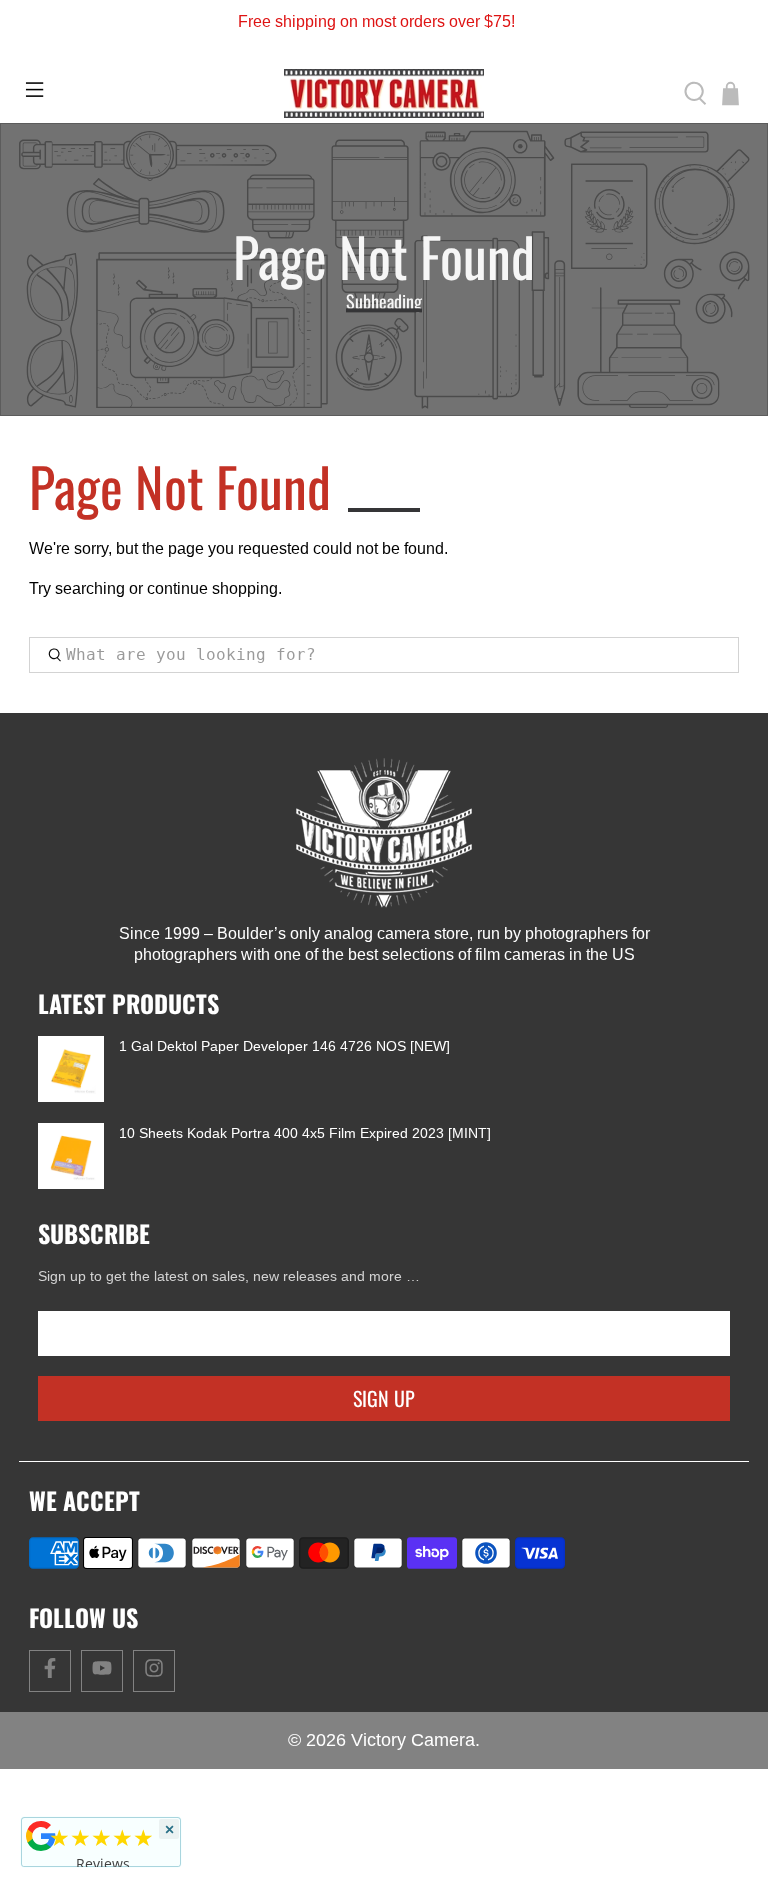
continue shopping (212, 588)
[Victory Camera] (384, 93)
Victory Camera (413, 1740)
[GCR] (41, 1836)
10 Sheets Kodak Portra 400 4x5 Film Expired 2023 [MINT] (305, 1133)
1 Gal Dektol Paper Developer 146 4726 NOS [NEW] (284, 1046)
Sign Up (384, 1398)
